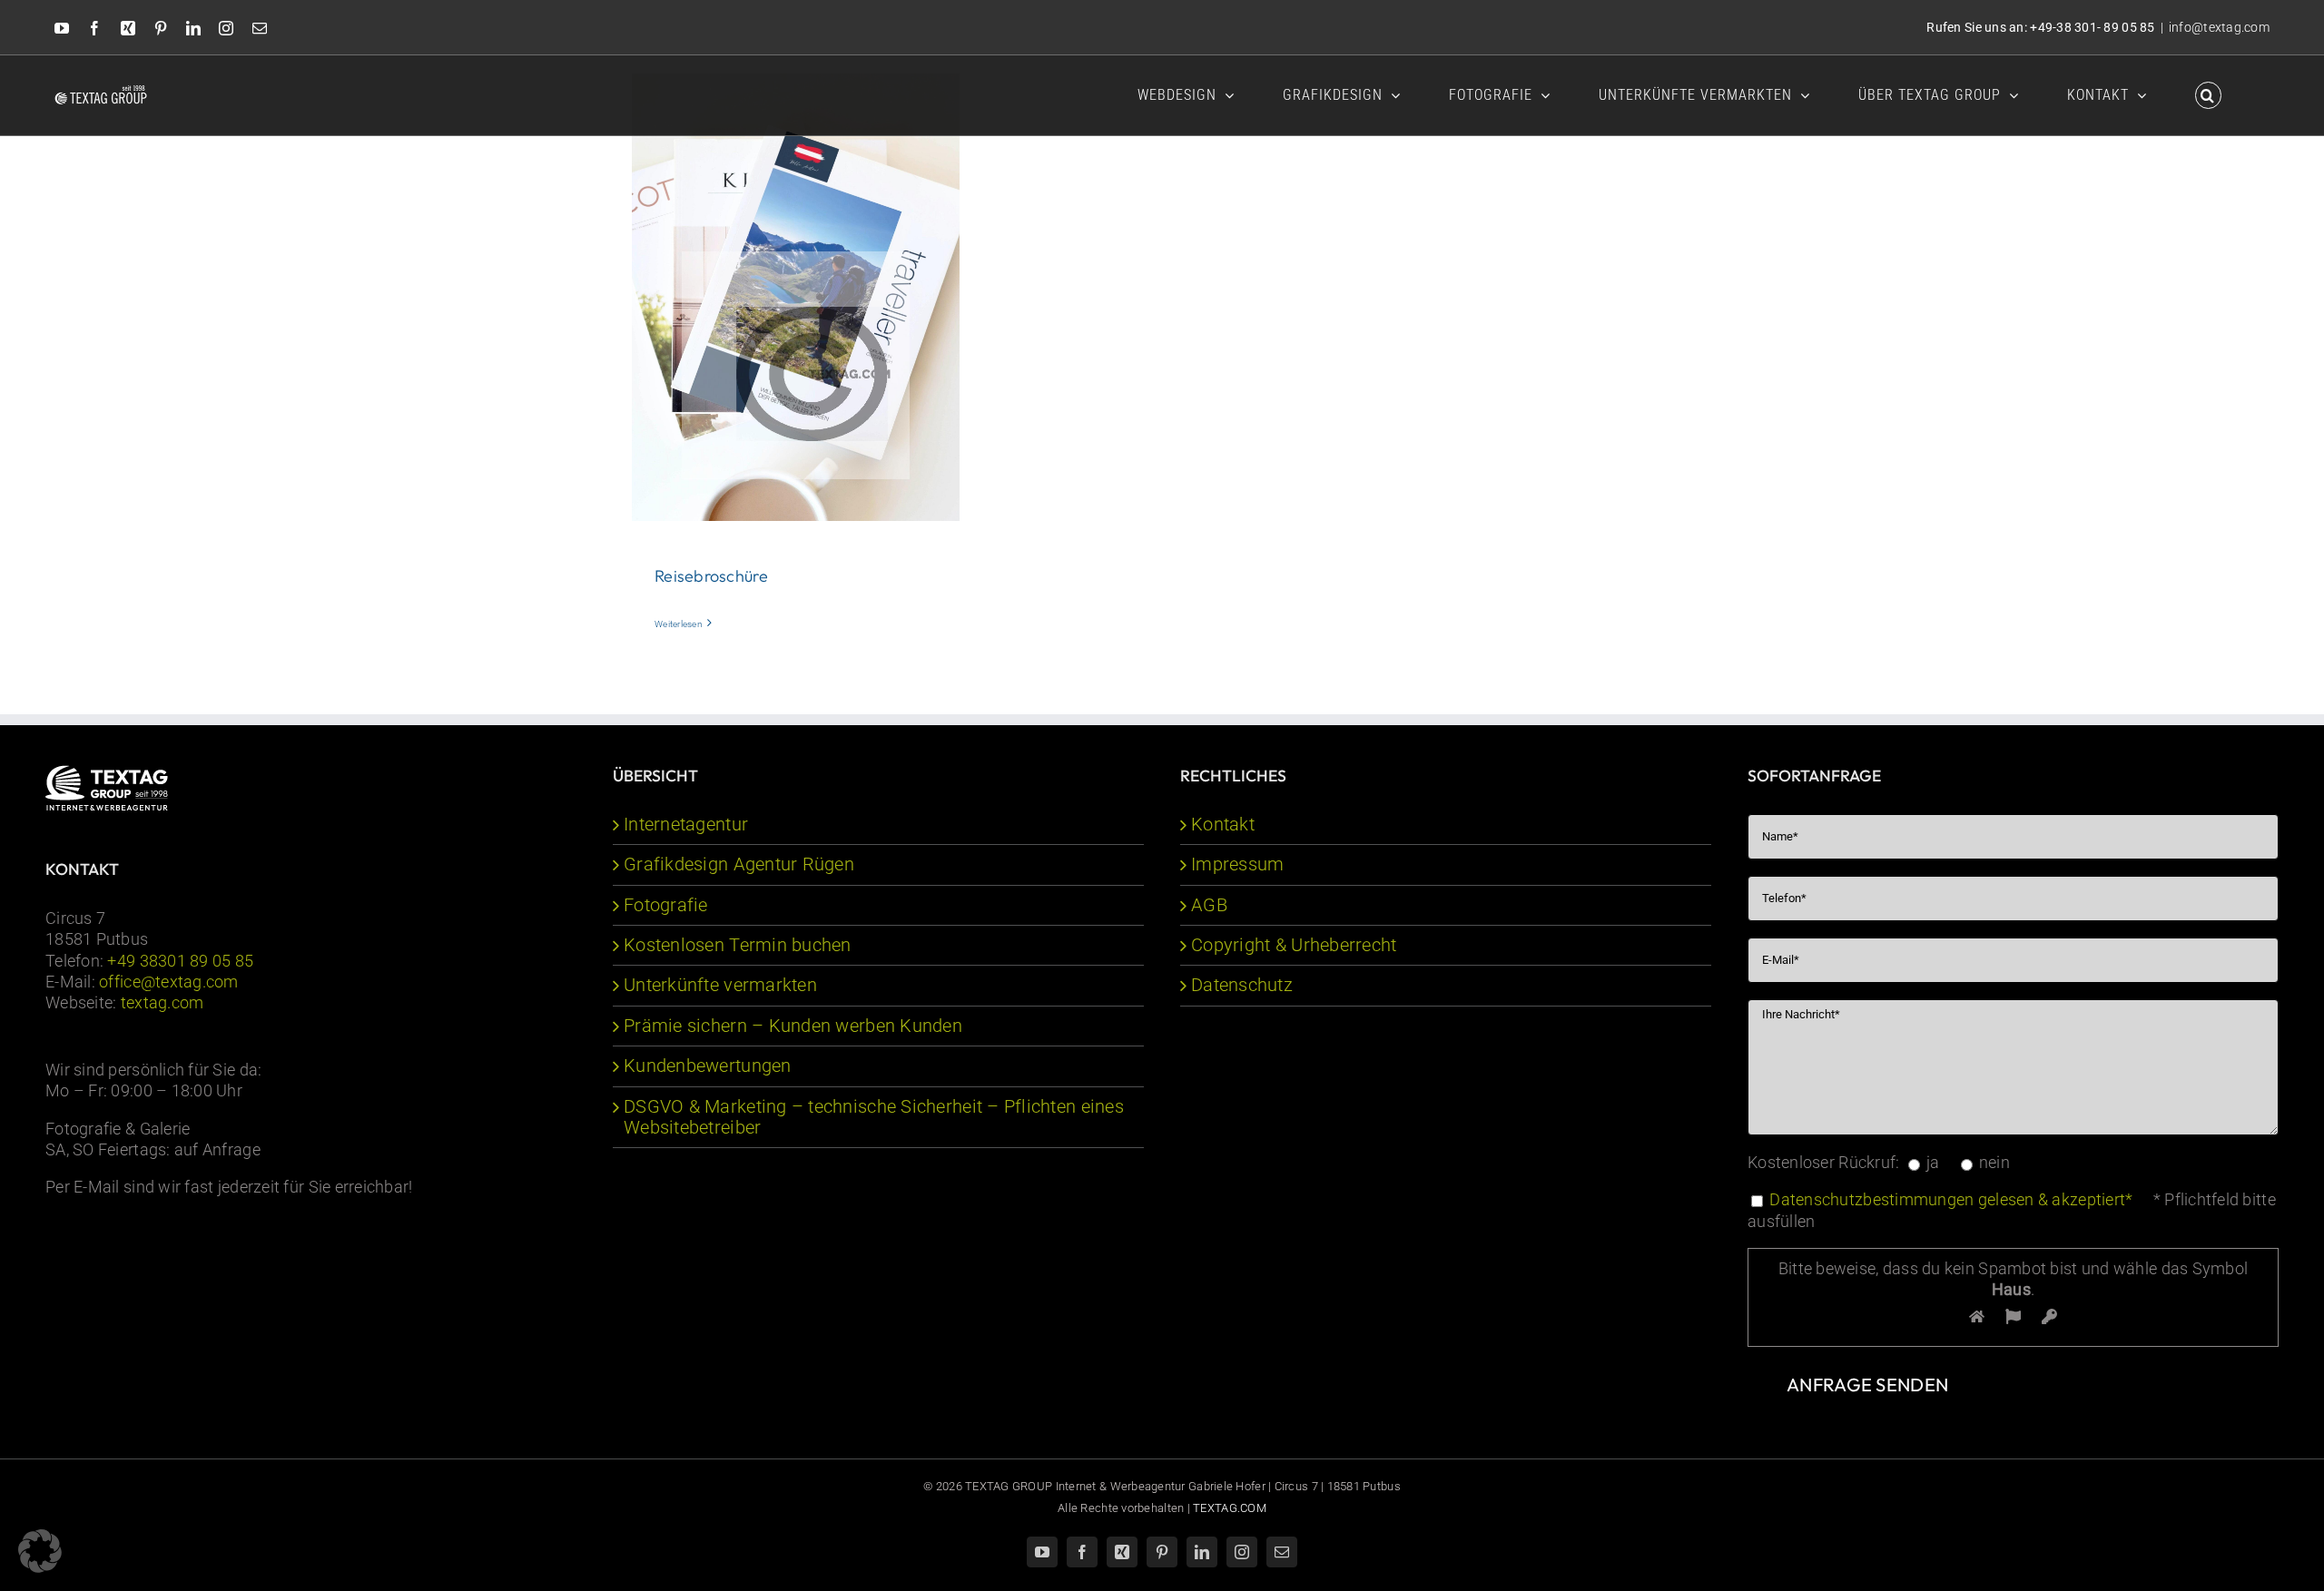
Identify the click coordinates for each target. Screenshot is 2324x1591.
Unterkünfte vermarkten (720, 985)
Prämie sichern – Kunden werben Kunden (793, 1026)
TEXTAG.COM (1230, 1508)
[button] (2208, 93)
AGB (1209, 905)
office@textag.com (169, 982)
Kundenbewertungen (708, 1066)
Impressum (1237, 864)
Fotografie (666, 905)
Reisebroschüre (711, 576)
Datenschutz (1242, 985)
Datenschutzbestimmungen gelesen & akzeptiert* (1951, 1199)
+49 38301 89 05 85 (180, 961)
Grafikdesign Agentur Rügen (739, 864)
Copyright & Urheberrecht (1294, 945)
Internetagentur (686, 825)
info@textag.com (2219, 27)
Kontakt (1223, 825)
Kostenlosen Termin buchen (738, 945)
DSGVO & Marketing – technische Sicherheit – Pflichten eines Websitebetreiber (874, 1117)
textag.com (162, 1002)
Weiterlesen (679, 624)
